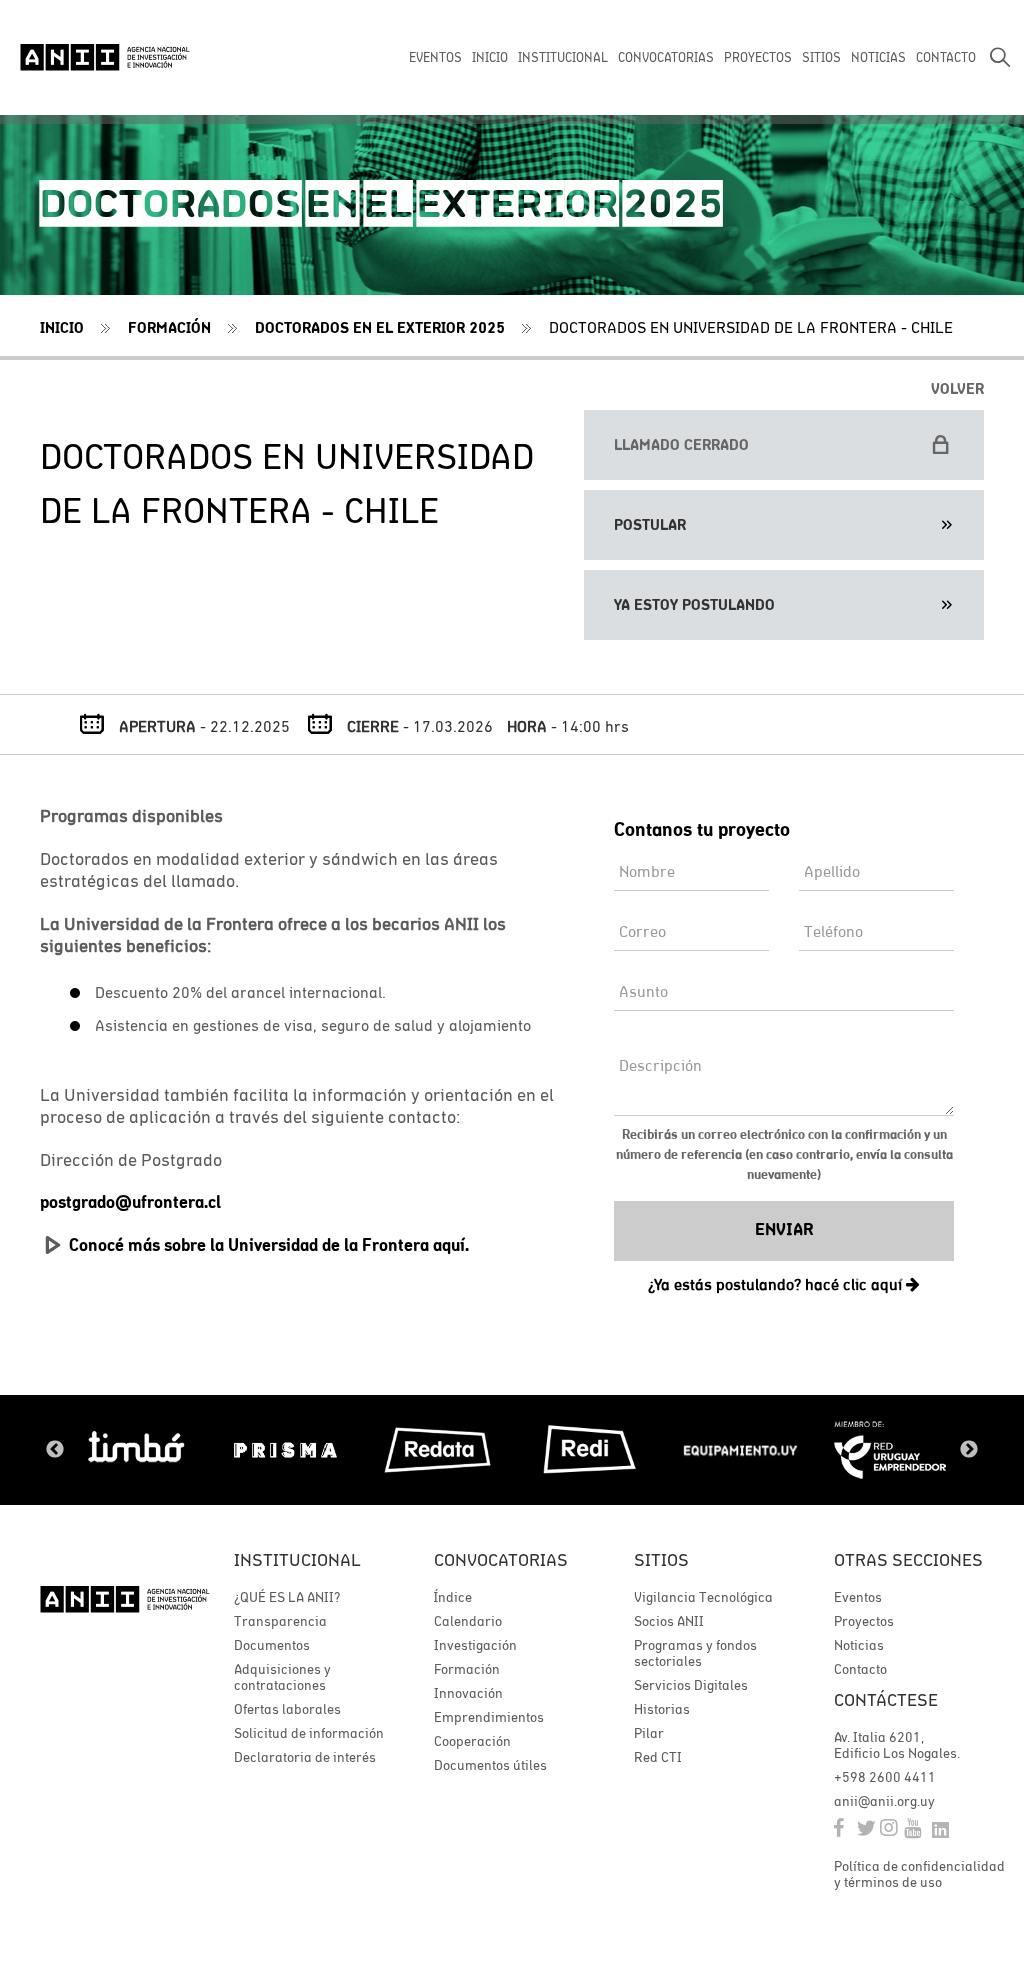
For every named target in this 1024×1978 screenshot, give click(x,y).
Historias (662, 1709)
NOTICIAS (878, 57)
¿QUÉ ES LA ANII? (287, 1597)
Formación (467, 1669)
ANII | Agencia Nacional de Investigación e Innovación (105, 57)
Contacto (860, 1669)
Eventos (858, 1597)
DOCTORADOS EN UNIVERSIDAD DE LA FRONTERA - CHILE (751, 327)
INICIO (490, 57)
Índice (453, 1597)
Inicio (62, 327)
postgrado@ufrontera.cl (130, 1202)
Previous (55, 1450)
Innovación (468, 1693)
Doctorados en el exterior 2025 (380, 327)
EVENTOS (435, 57)
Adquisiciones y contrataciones (282, 1677)
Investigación (475, 1645)
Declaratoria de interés (305, 1757)
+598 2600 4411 (885, 1777)
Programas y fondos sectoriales (695, 1653)
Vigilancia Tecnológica (703, 1597)
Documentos (272, 1645)
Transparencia (280, 1621)
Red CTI (658, 1757)
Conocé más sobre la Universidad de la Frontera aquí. (269, 1245)
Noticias (859, 1645)
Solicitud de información (309, 1733)
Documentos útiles (490, 1765)
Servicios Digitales (691, 1685)
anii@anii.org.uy (884, 1801)
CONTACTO (946, 57)
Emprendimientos (489, 1717)
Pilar (649, 1733)
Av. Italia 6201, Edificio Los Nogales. (897, 1745)
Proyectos (864, 1621)
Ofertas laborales (287, 1709)
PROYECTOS (758, 57)
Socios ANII (669, 1621)
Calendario (468, 1621)
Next (969, 1450)
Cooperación (472, 1741)
